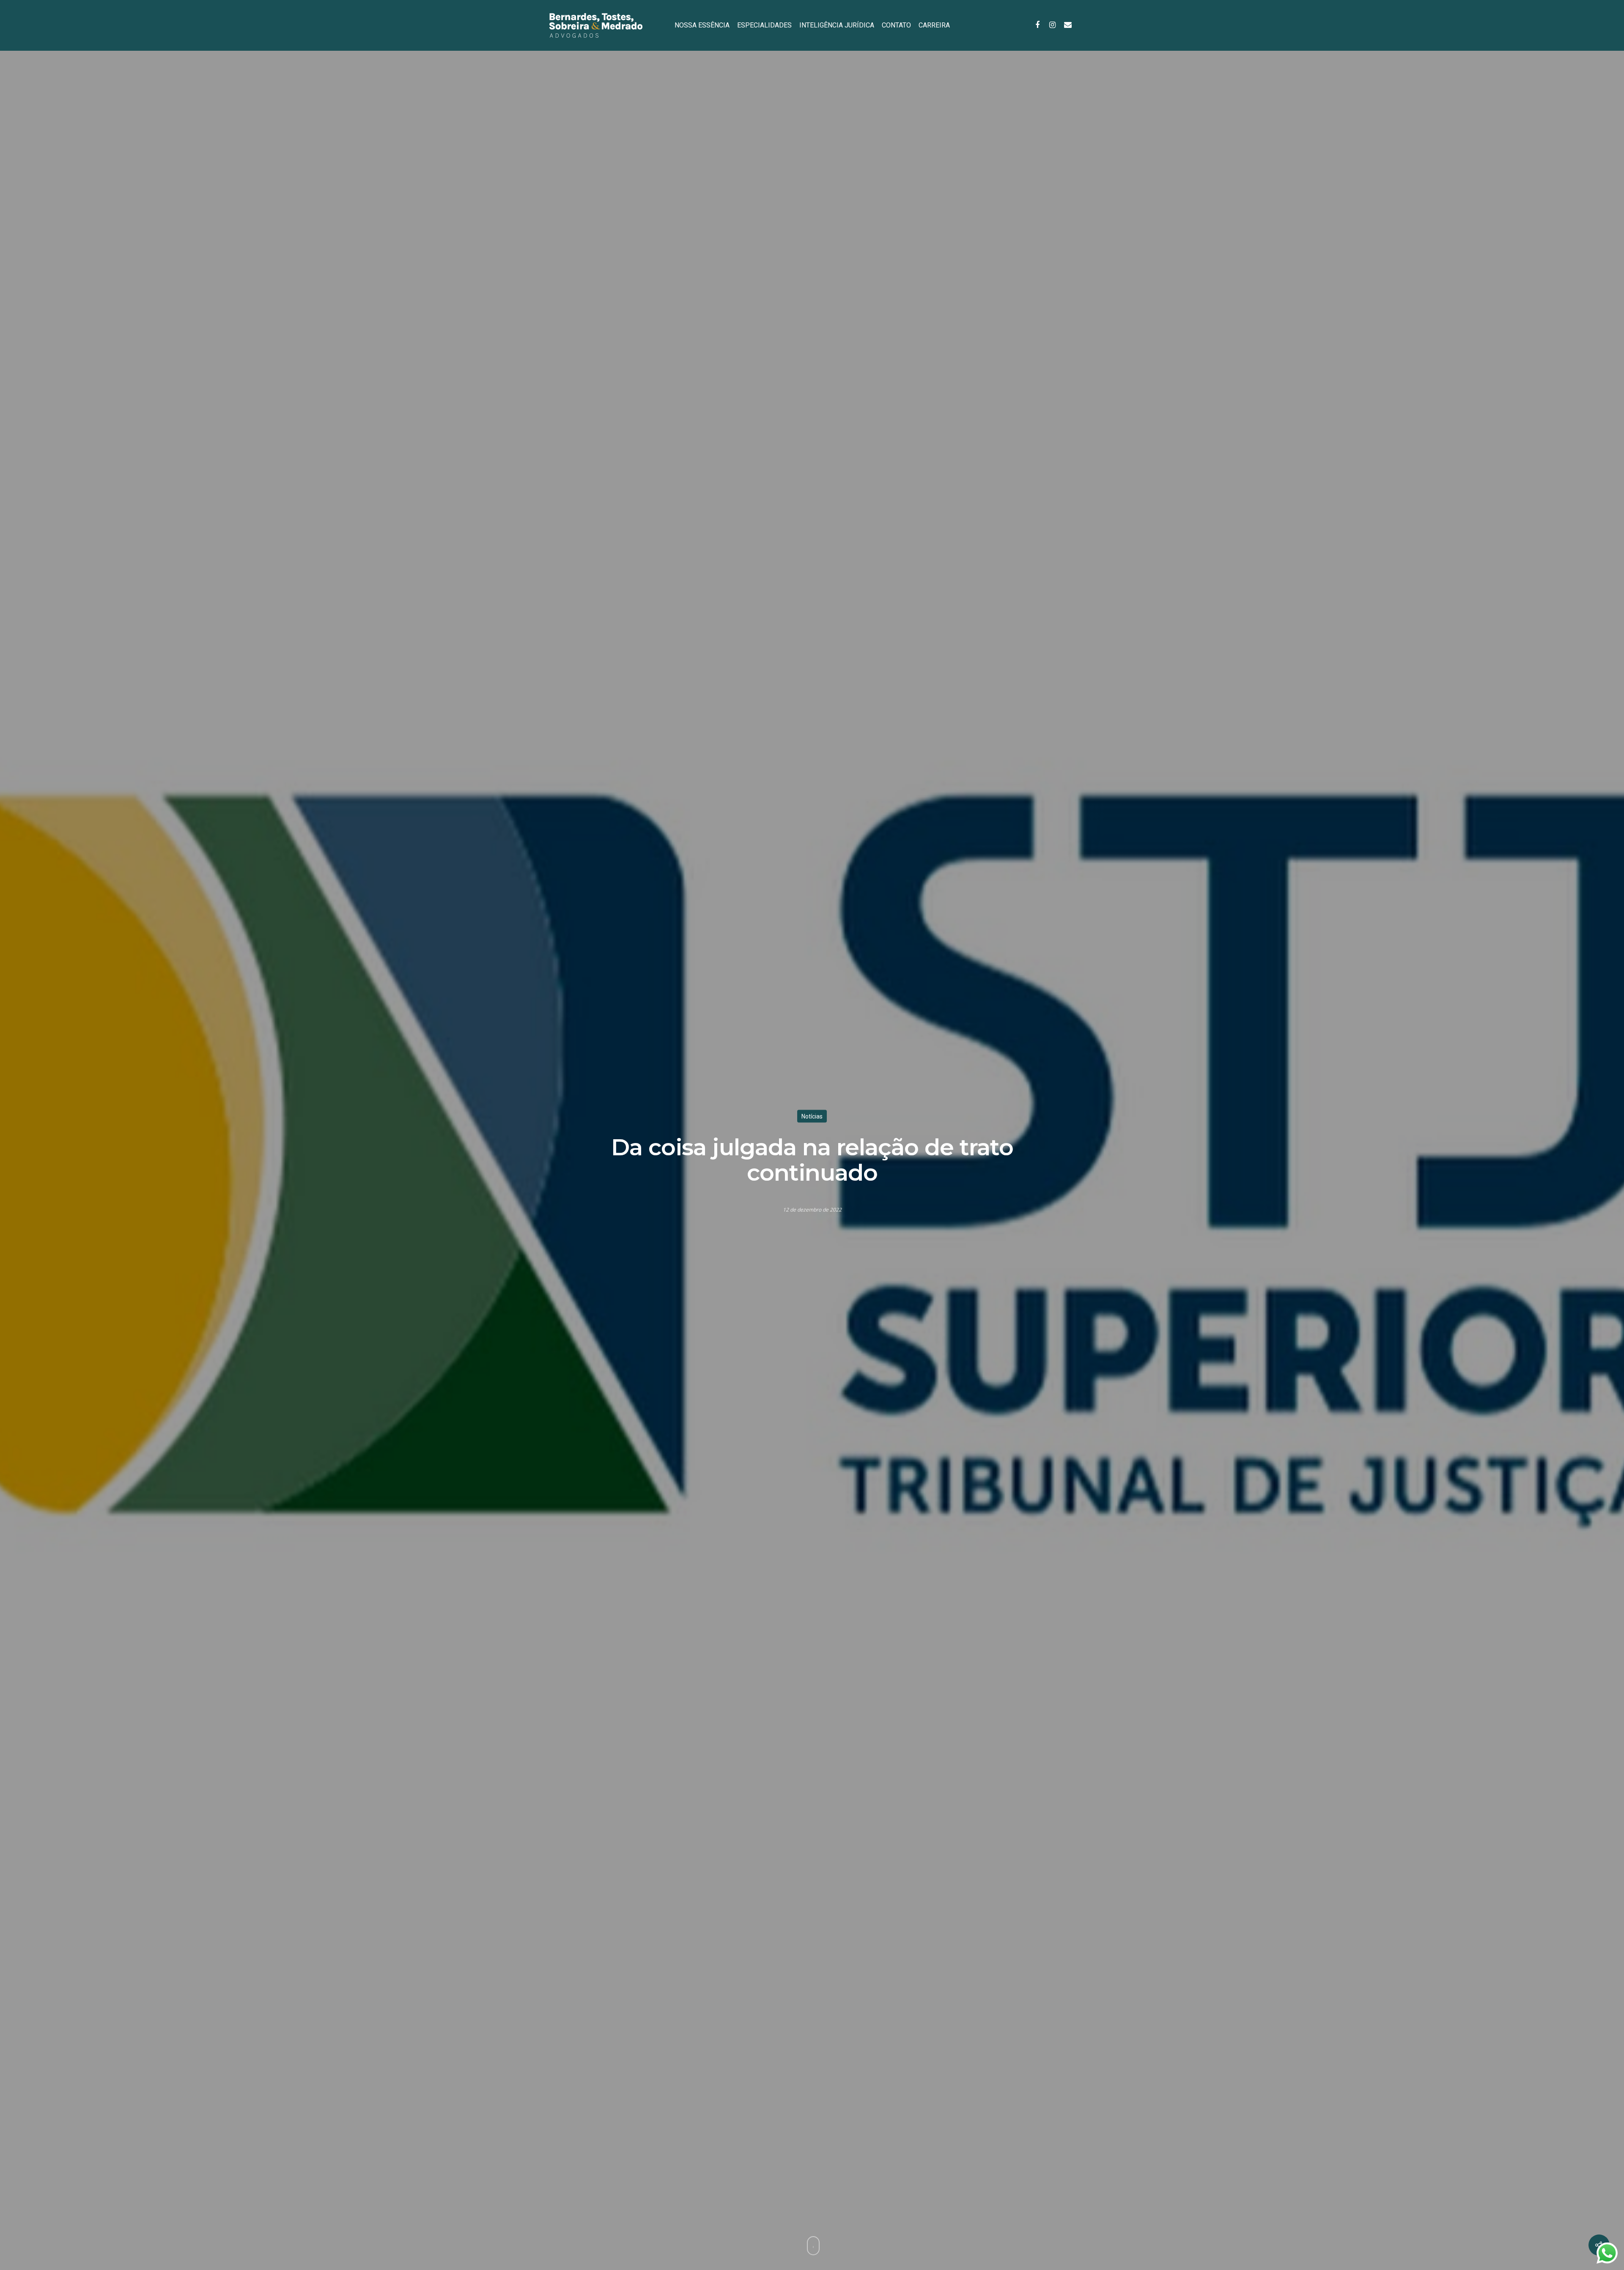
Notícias (812, 1116)
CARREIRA (934, 25)
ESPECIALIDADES (764, 25)
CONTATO (896, 25)
